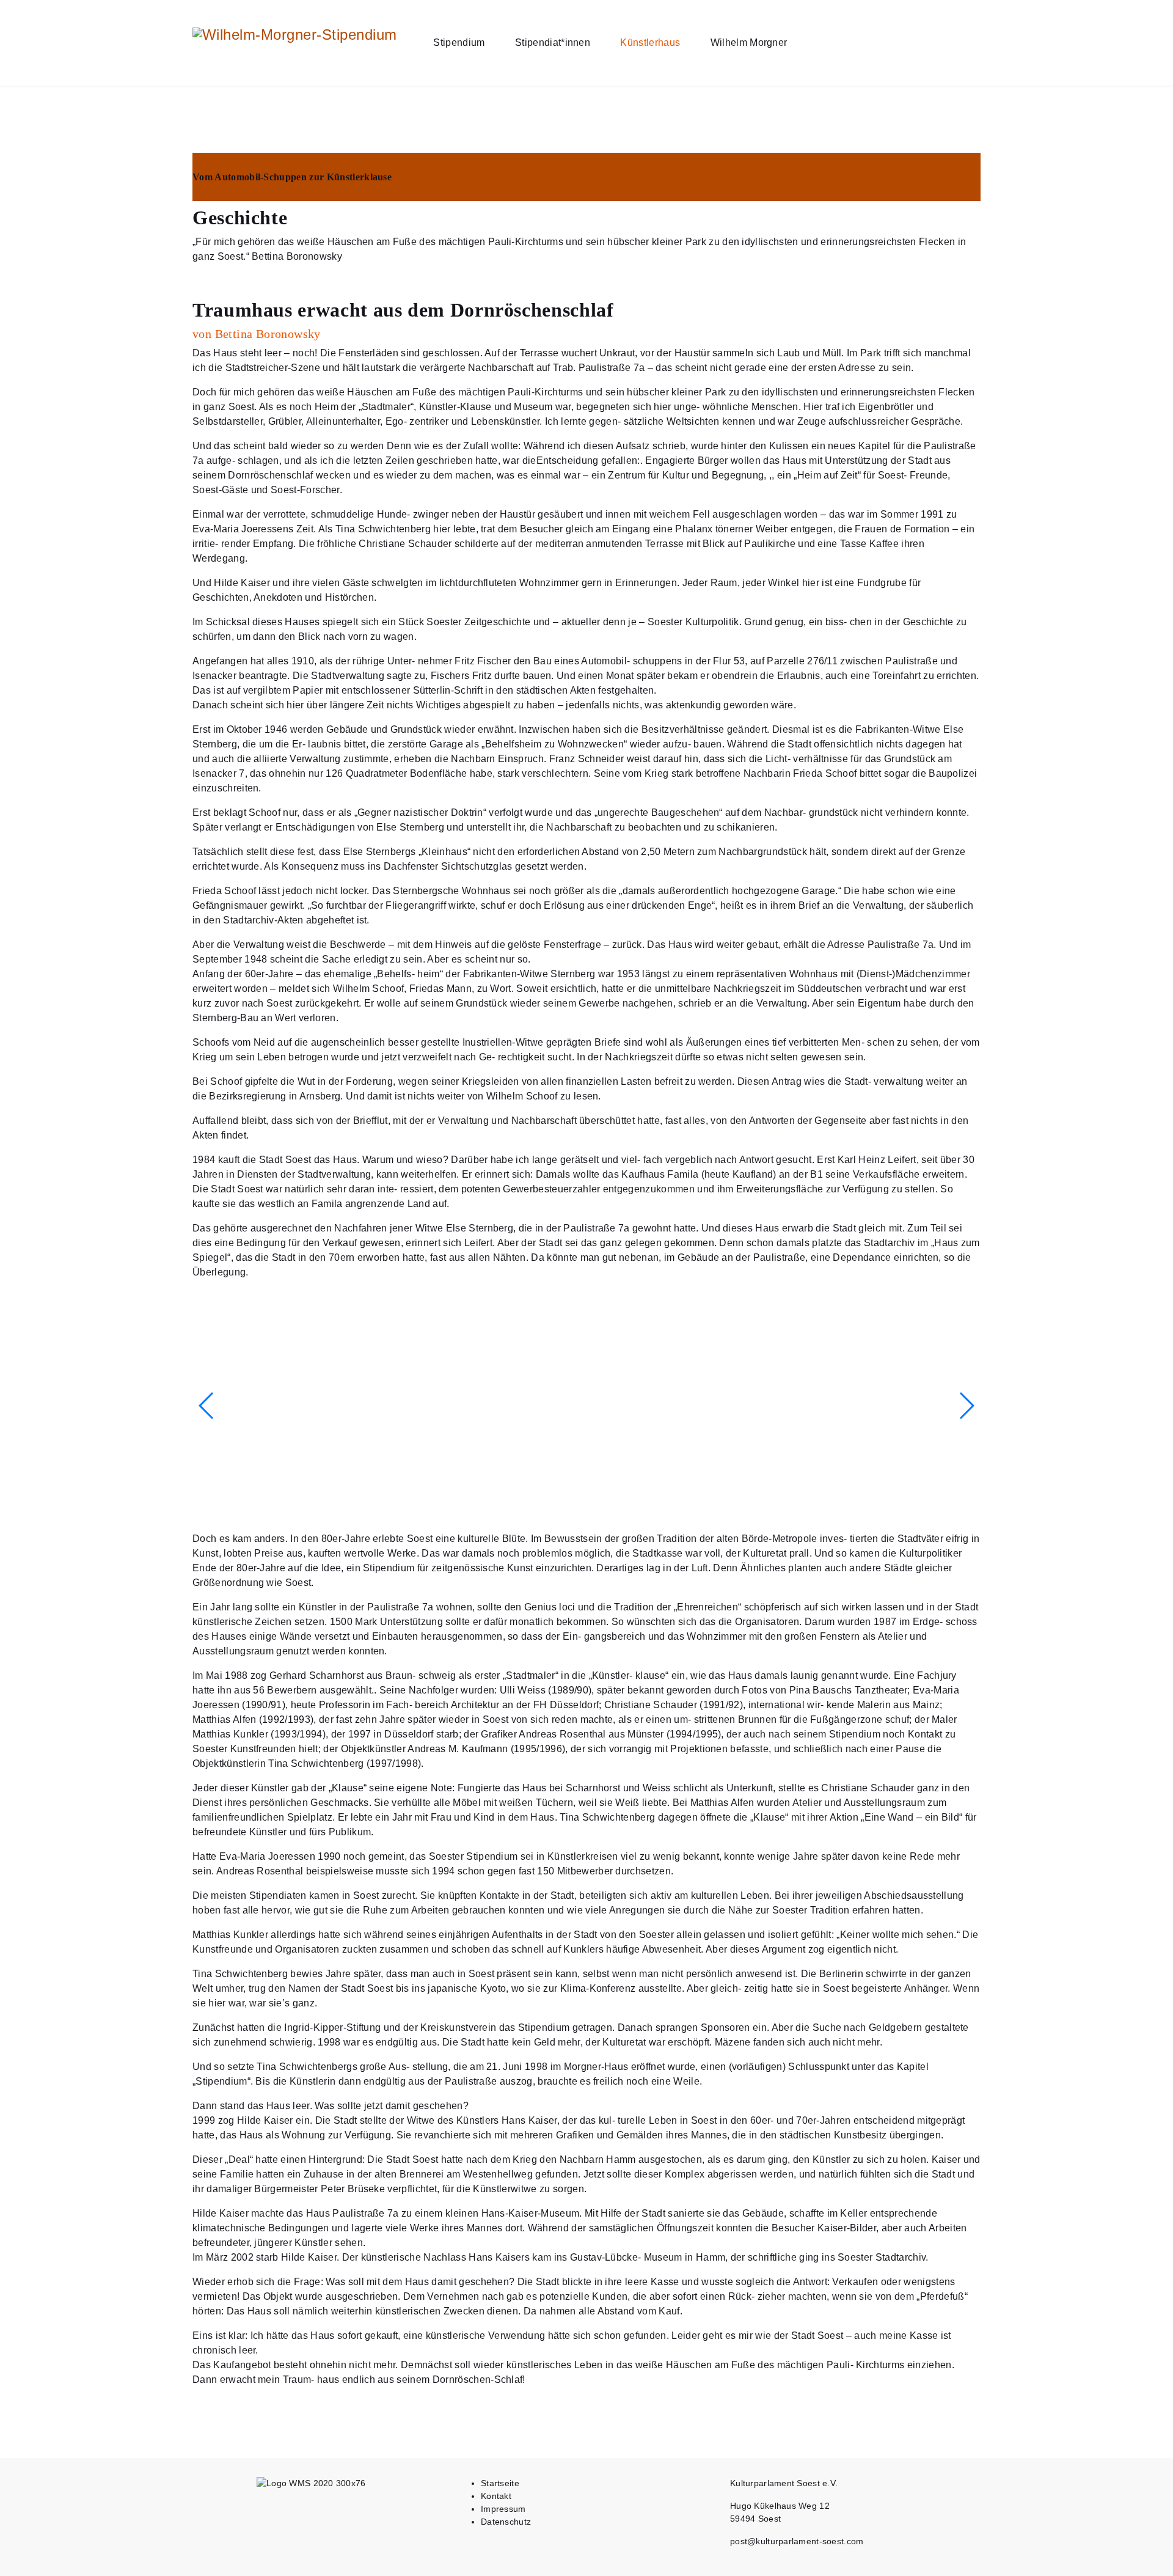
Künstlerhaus (650, 42)
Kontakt (496, 2496)
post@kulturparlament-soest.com (797, 2541)
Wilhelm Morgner (749, 42)
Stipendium (459, 42)
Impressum (503, 2509)
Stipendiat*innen (553, 42)
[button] (966, 1406)
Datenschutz (506, 2522)
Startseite (500, 2483)
